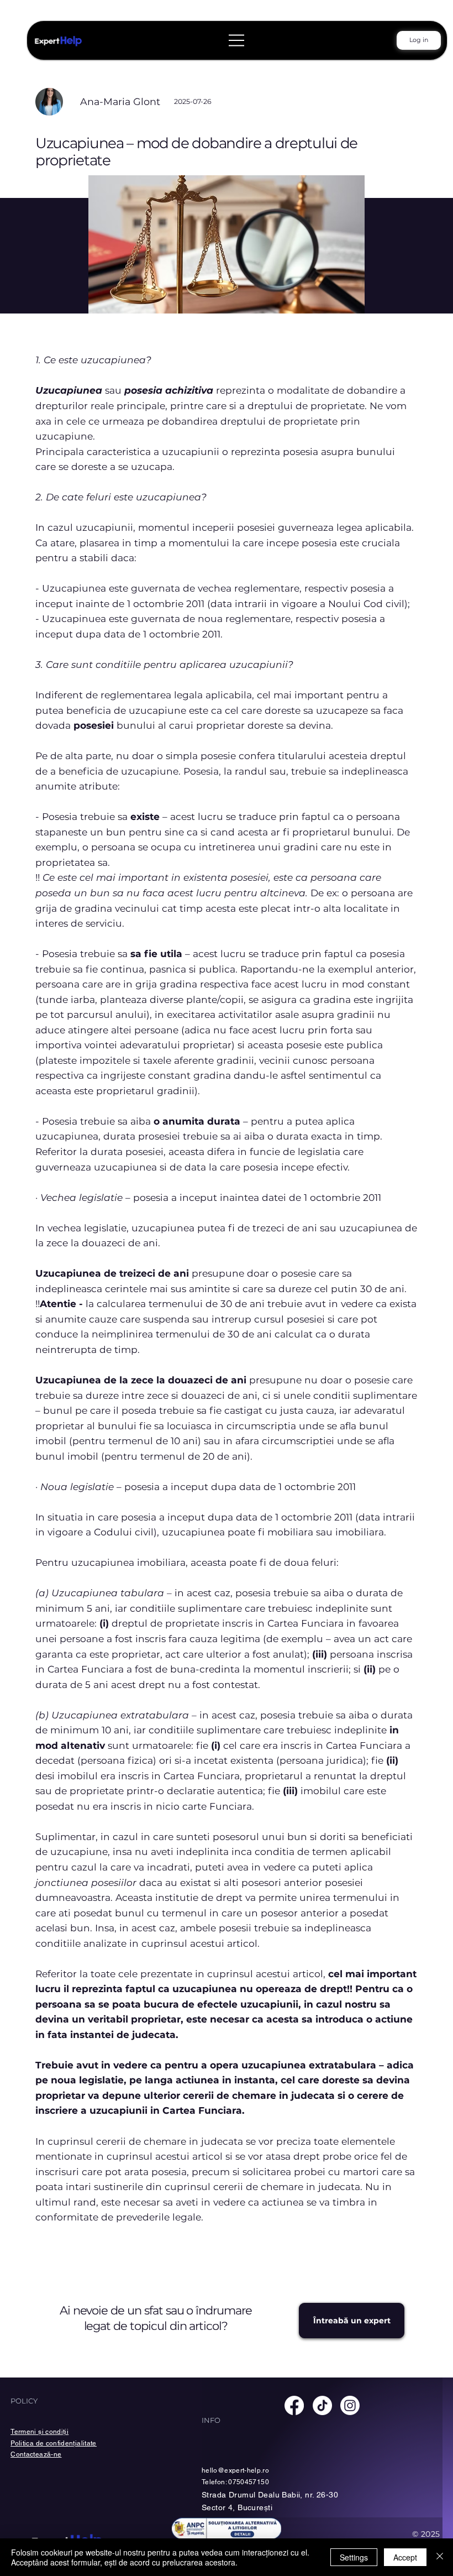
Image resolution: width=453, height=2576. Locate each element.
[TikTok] (322, 2405)
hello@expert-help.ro (235, 2470)
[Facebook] (294, 2405)
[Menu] (237, 40)
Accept (405, 2557)
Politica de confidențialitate (53, 2443)
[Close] (440, 2557)
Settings (354, 2557)
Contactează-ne (36, 2454)
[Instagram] (350, 2405)
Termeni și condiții (39, 2432)
